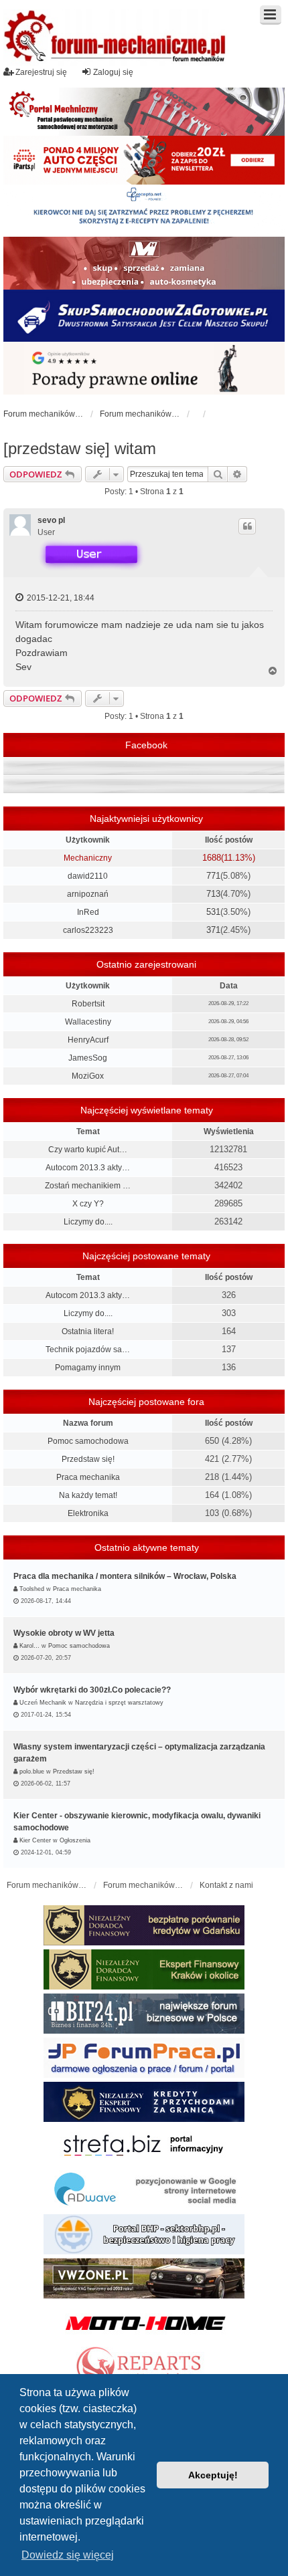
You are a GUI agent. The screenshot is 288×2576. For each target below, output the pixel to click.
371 (213, 930)
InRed (88, 912)
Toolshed (32, 1589)
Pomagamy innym (88, 1368)
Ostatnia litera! (88, 1331)
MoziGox (88, 1076)
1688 (212, 858)
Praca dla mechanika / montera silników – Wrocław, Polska (125, 1576)
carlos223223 (88, 930)
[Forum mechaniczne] (116, 38)
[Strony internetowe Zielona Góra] (144, 2190)
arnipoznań (88, 894)
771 (213, 876)
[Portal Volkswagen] (144, 2278)
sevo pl (51, 520)
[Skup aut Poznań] (144, 263)
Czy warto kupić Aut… (88, 1150)
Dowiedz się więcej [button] (68, 2555)
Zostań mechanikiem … (88, 1186)
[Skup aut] (144, 316)
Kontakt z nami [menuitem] (226, 1885)
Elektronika (88, 1513)
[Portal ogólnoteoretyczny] (144, 2146)
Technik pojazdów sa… (88, 1350)
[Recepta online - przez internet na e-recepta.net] (144, 211)
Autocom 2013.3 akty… (88, 1168)
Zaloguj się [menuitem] (113, 72)
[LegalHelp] (144, 368)
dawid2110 (88, 876)
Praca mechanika (88, 1477)
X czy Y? (88, 1204)
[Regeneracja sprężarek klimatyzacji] (144, 2367)
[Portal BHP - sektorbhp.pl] (144, 2234)
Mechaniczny (88, 858)
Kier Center (35, 1840)
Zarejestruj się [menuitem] (41, 72)
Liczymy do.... (88, 1222)
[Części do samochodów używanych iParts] (144, 160)
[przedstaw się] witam (80, 448)
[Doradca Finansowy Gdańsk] (144, 1925)
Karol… (29, 1646)
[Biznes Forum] (144, 2014)
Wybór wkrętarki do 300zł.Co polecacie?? (92, 1690)
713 (213, 894)
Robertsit (88, 1004)
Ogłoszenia (75, 1840)
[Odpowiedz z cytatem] (247, 526)
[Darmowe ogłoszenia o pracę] (144, 2058)
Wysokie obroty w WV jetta (64, 1633)
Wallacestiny (88, 1022)
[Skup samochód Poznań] (144, 2323)
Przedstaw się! (88, 1459)
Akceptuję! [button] (213, 2475)
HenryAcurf (88, 1040)
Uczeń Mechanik (43, 1703)
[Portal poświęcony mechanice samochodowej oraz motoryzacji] (144, 112)
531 (213, 912)
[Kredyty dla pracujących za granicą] (144, 2102)
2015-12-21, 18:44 (60, 598)
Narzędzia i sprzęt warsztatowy (119, 1703)
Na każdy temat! (88, 1495)
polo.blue (32, 1772)
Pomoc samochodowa (88, 1441)
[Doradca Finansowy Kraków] (144, 1969)
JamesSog (88, 1058)
